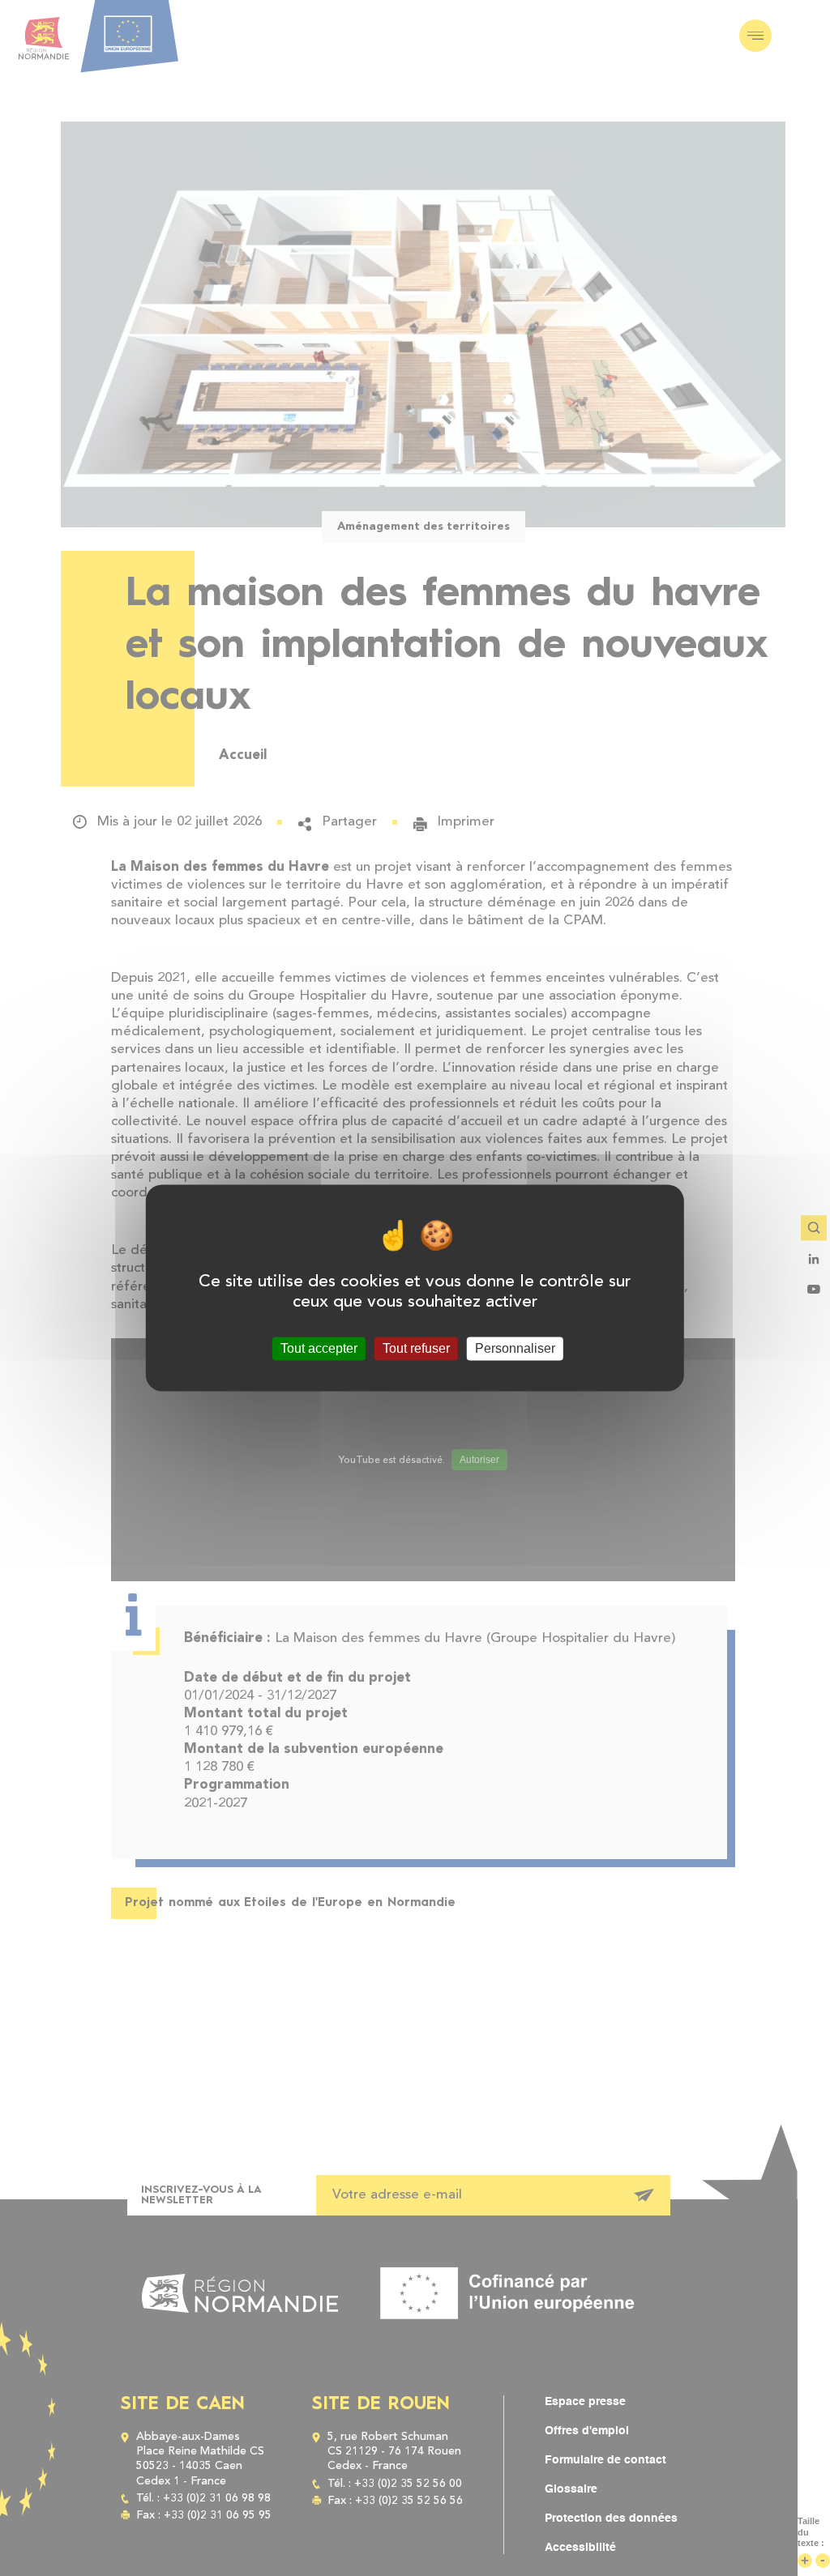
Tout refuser (416, 1348)
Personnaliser (515, 1348)
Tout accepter (319, 1348)
